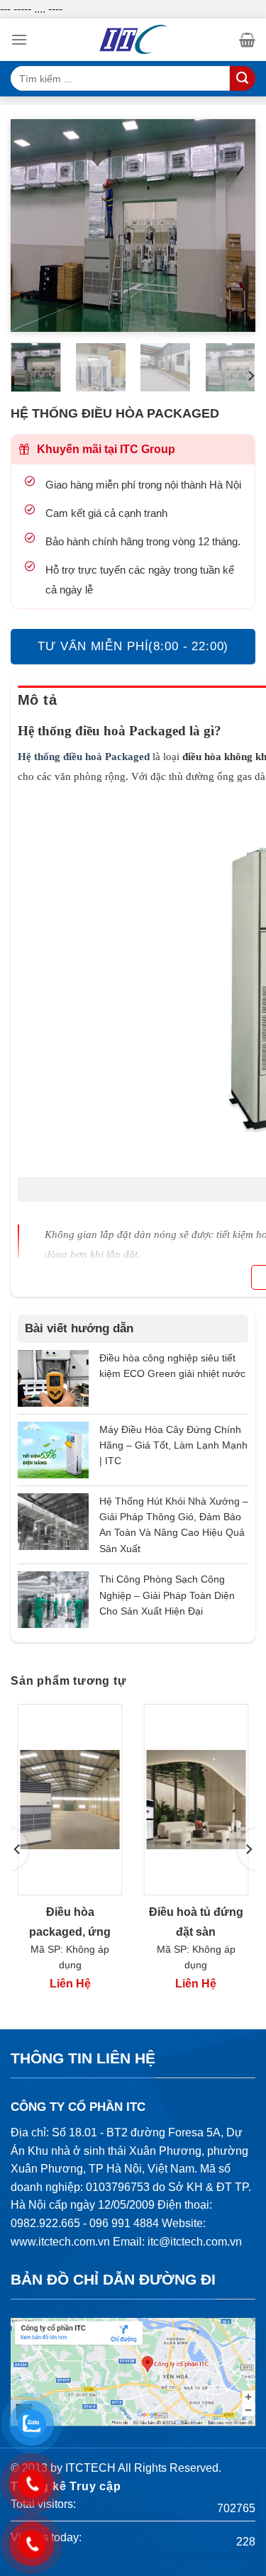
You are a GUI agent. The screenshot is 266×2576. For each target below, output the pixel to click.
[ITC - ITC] (133, 40)
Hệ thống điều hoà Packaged (84, 757)
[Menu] (19, 39)
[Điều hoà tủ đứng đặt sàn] (196, 1800)
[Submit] (243, 78)
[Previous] (33, 225)
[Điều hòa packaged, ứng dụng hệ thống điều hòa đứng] (70, 1800)
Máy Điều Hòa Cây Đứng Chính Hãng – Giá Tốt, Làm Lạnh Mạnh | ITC (173, 1445)
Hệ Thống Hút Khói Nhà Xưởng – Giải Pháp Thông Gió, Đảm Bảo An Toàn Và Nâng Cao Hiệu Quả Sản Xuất (174, 1525)
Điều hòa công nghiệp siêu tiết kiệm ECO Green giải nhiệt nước (172, 1366)
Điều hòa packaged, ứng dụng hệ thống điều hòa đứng (70, 1924)
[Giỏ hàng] (247, 40)
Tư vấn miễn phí (133, 646)
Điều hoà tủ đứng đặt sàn (196, 1922)
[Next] (233, 225)
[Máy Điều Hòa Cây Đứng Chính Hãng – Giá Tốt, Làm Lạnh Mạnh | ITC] (53, 1449)
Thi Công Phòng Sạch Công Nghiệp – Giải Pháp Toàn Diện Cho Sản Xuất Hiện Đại (167, 1595)
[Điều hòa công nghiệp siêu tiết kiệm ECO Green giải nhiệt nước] (53, 1377)
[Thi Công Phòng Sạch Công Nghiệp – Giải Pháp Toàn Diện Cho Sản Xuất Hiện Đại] (53, 1599)
